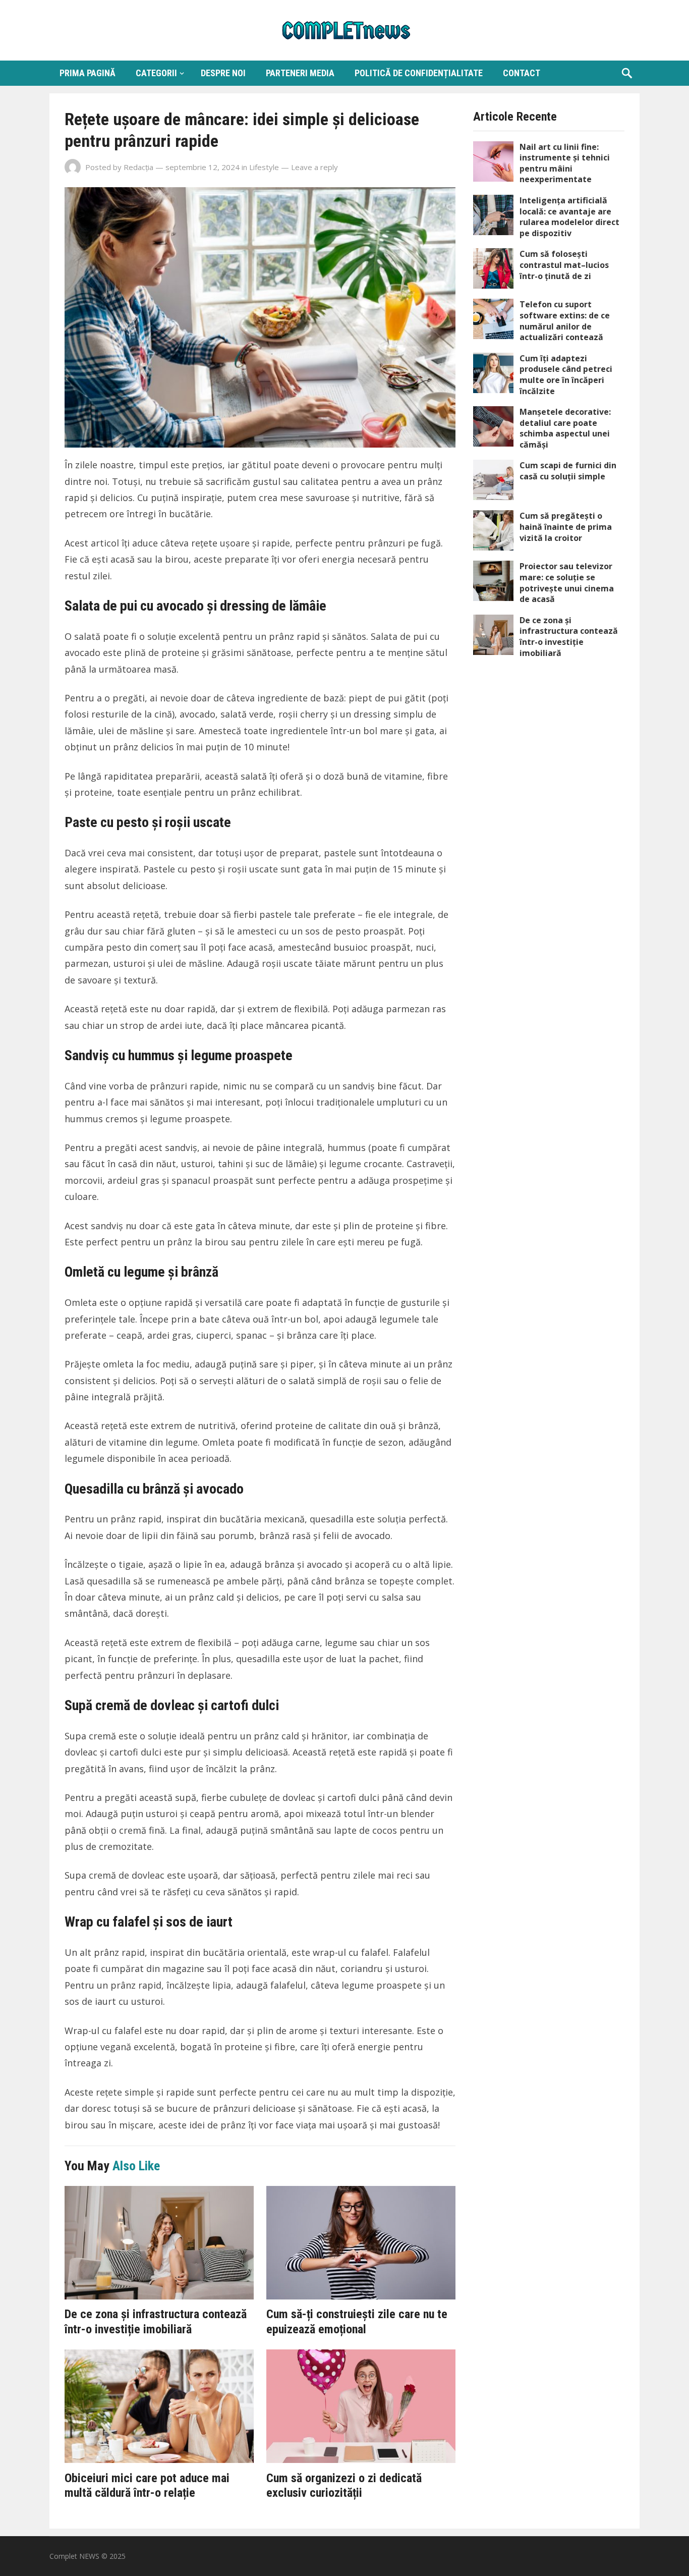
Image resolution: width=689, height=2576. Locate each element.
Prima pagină (88, 73)
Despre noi (223, 73)
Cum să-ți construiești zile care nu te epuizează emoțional (357, 2322)
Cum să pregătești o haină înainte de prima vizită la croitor (566, 527)
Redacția (138, 167)
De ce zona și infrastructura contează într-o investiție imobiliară (156, 2322)
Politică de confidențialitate (419, 73)
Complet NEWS (74, 2556)
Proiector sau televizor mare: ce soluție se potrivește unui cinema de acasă (567, 583)
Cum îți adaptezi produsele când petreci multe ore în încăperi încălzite (566, 375)
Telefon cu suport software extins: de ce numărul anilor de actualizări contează (565, 321)
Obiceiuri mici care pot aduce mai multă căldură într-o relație (147, 2486)
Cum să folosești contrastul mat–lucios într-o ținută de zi (564, 265)
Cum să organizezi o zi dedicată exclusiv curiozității (344, 2486)
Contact (522, 73)
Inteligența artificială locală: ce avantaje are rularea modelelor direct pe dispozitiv (569, 217)
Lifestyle (264, 167)
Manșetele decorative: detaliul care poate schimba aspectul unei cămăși (565, 428)
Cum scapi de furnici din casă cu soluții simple (568, 471)
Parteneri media (300, 73)
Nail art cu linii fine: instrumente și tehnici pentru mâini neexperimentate (565, 163)
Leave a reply (314, 167)
